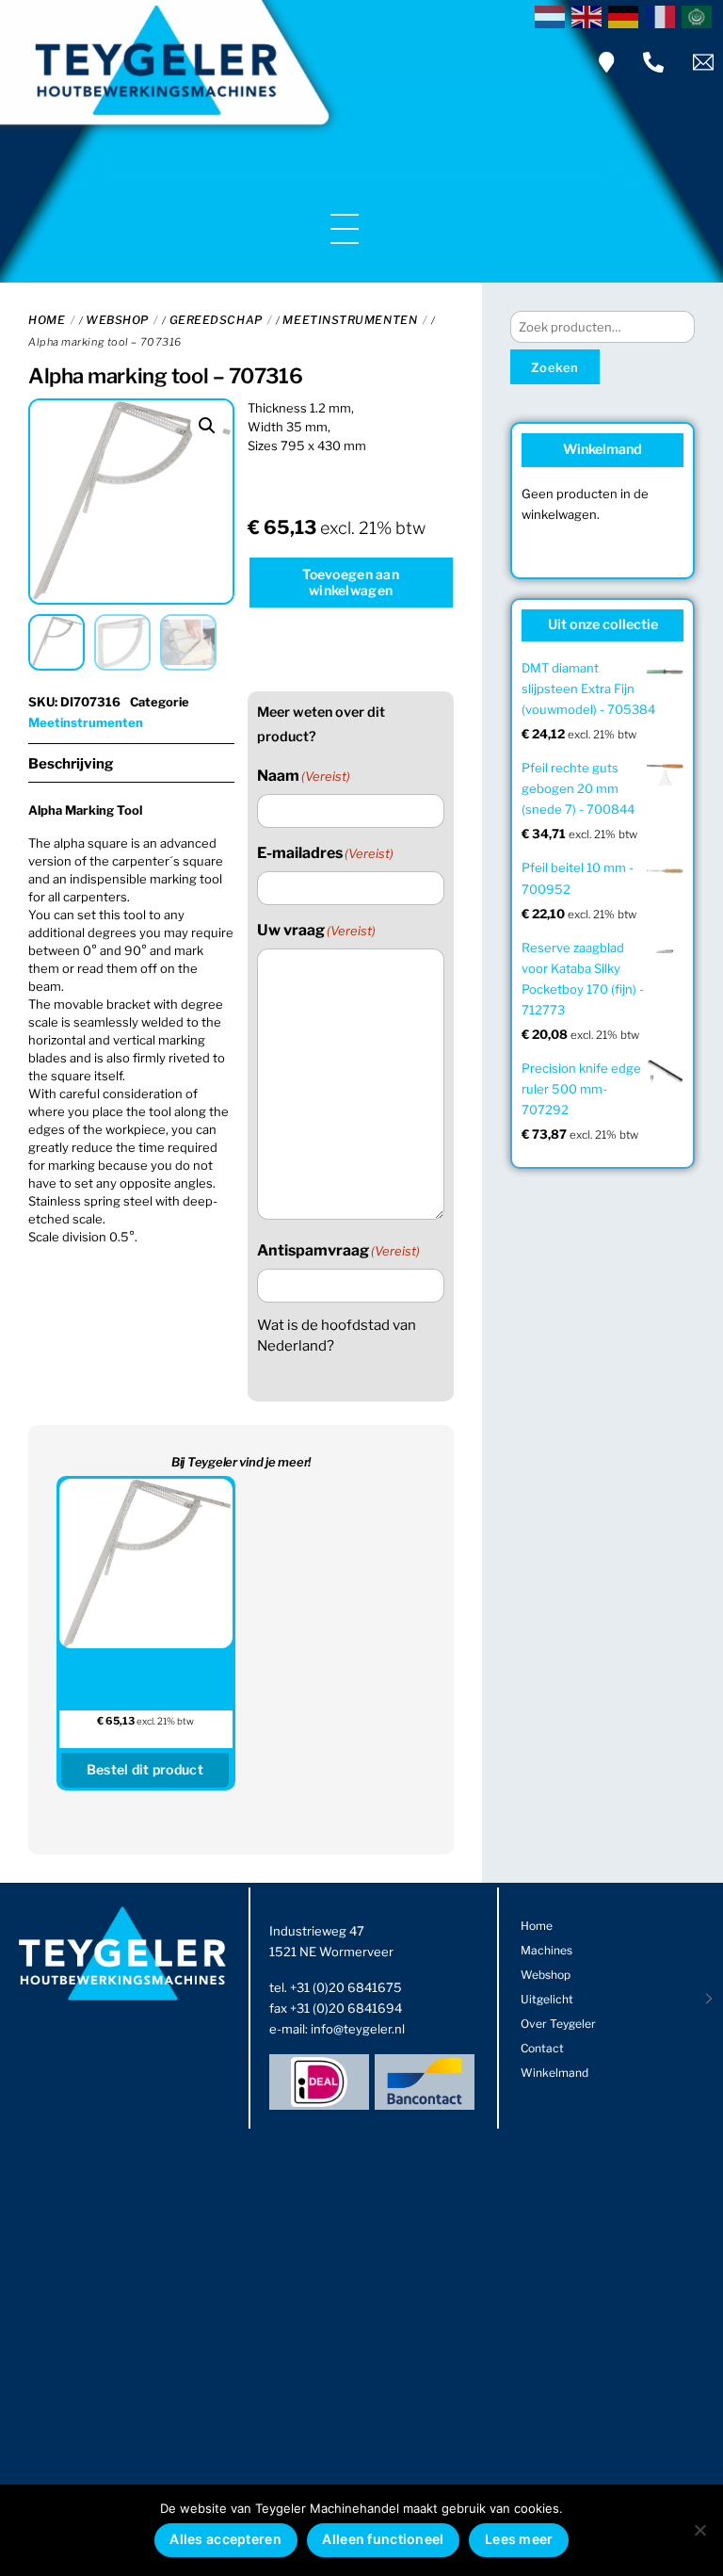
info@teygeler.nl (358, 2029)
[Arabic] (700, 15)
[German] (627, 15)
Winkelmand (554, 2073)
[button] (207, 426)
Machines (546, 1950)
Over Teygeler (558, 2024)
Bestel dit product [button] (145, 1769)
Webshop (117, 320)
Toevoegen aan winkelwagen (351, 582)
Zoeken (555, 367)
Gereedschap (216, 320)
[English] (590, 15)
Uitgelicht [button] (547, 1999)
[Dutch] (553, 15)
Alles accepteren (225, 2539)
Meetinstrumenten (350, 320)
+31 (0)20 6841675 (346, 1987)
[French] (663, 15)
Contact (542, 2048)
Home (47, 320)
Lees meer (519, 2539)
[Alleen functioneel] (699, 2530)
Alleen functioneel (383, 2539)
